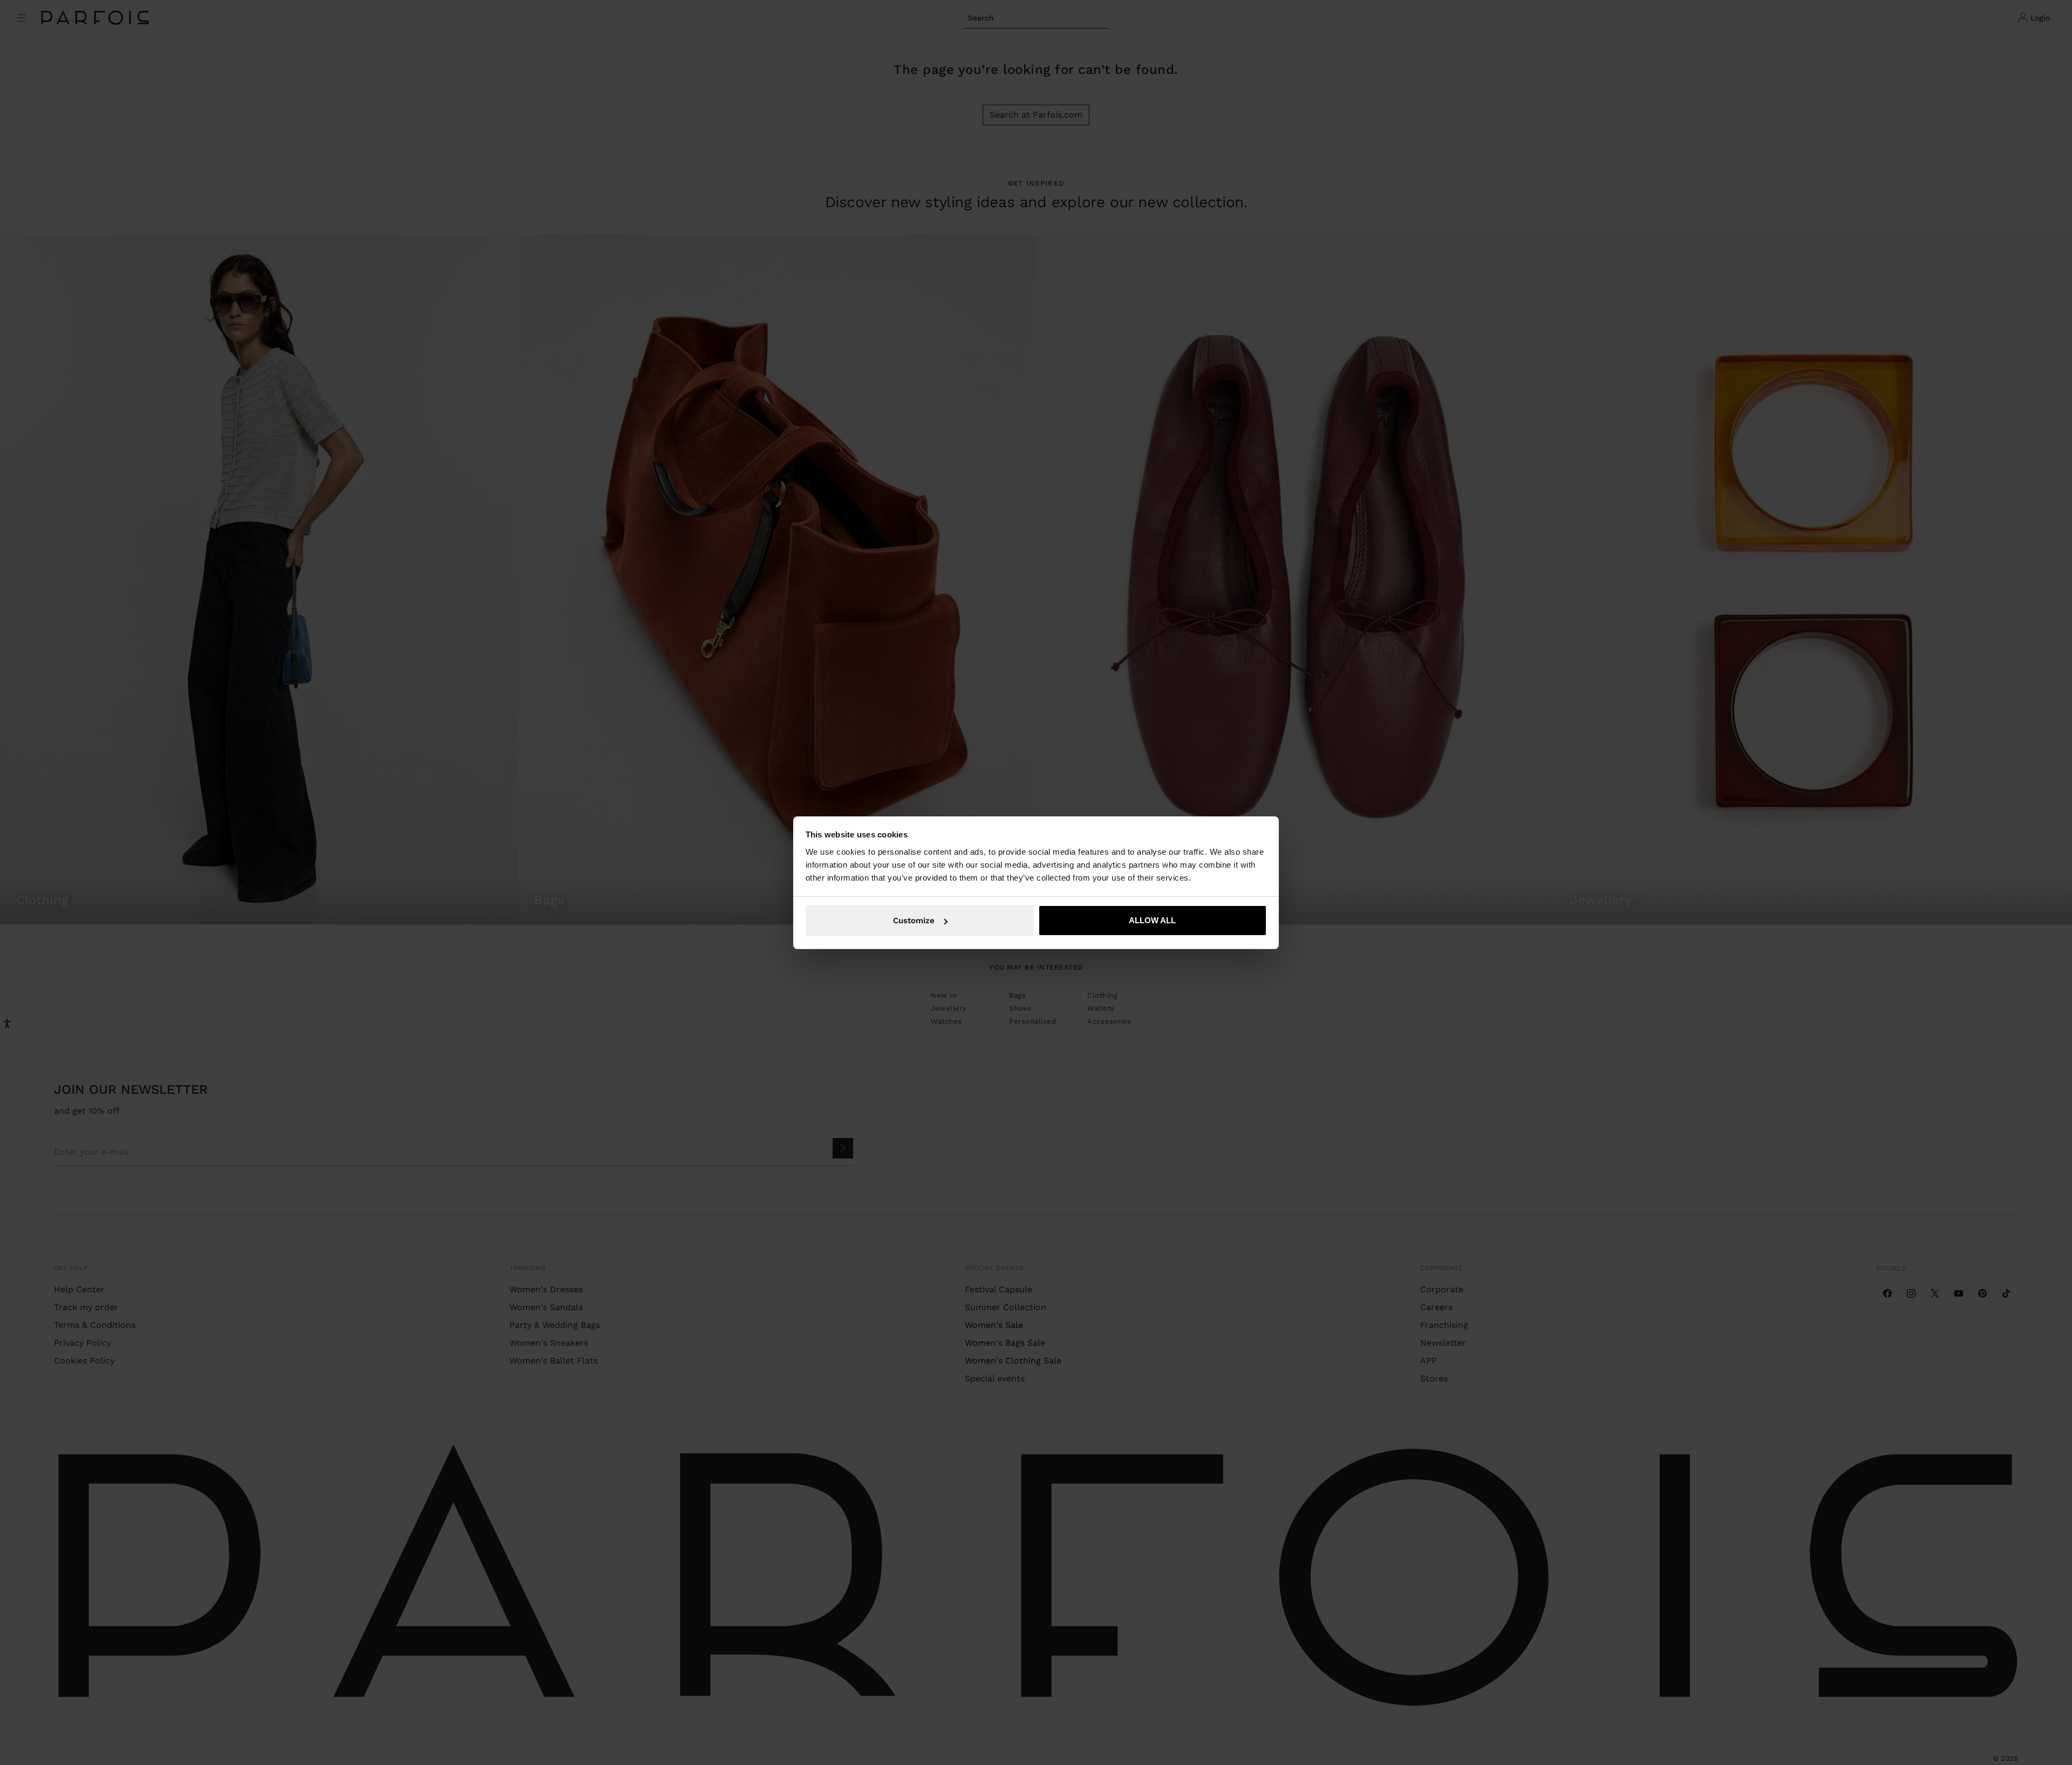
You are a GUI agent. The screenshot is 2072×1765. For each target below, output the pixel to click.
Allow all (1152, 920)
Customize (914, 921)
